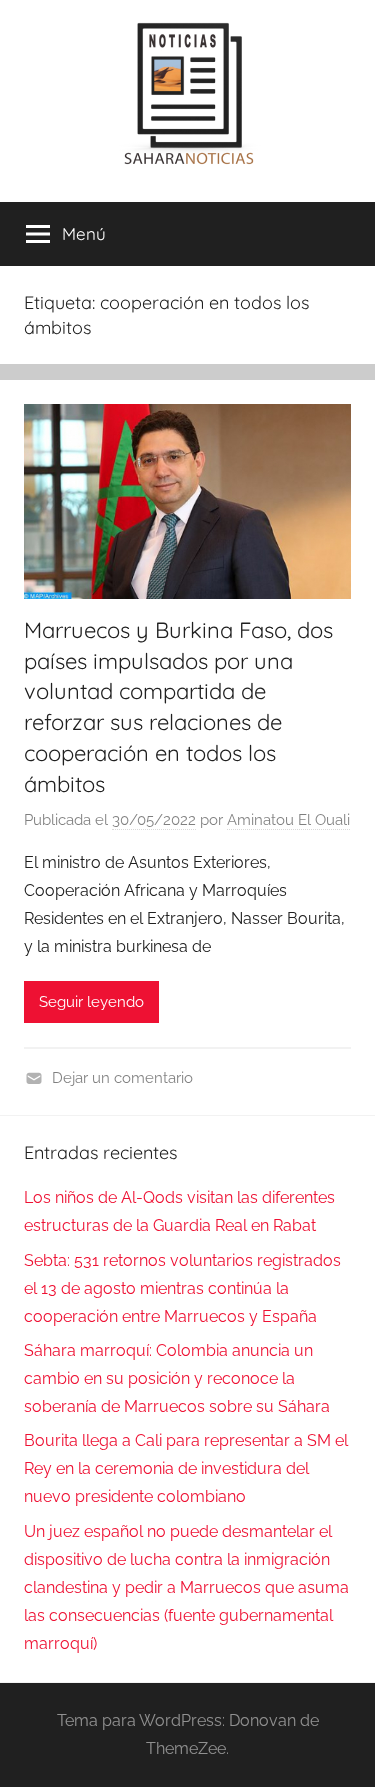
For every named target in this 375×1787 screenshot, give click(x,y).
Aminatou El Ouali (288, 820)
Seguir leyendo (91, 1002)
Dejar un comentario (122, 1078)
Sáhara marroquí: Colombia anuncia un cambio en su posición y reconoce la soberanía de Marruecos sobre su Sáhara (177, 1378)
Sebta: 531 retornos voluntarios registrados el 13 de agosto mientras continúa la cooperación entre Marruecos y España (182, 1288)
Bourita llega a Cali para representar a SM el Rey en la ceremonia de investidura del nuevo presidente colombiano (186, 1468)
